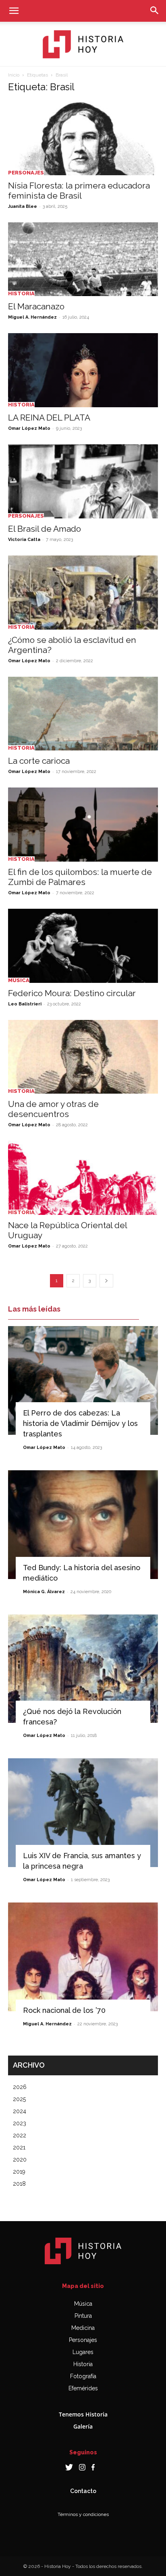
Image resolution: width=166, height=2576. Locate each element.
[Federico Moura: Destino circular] (83, 946)
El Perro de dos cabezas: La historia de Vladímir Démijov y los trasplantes (80, 1423)
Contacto (83, 2491)
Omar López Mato (29, 428)
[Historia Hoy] (83, 44)
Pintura (83, 2316)
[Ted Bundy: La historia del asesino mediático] (83, 1525)
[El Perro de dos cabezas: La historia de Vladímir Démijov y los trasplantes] (83, 1380)
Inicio (14, 75)
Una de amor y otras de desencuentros (53, 1109)
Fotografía (83, 2376)
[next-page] (106, 1281)
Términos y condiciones (83, 2514)
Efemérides (83, 2388)
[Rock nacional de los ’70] (83, 1957)
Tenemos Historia (83, 2414)
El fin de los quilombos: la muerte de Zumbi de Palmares (80, 877)
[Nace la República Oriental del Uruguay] (83, 1178)
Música (19, 980)
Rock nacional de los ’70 (64, 2010)
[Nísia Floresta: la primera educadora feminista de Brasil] (83, 138)
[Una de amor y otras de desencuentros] (83, 1057)
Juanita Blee (23, 206)
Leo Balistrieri (25, 1004)
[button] (14, 11)
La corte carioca (39, 761)
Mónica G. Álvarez (44, 1592)
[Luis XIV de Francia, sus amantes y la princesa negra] (83, 1813)
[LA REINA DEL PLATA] (83, 370)
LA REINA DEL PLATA (49, 418)
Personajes (26, 173)
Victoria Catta (24, 540)
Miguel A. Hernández (32, 317)
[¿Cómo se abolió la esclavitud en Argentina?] (83, 593)
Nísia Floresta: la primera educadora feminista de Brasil (79, 191)
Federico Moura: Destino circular (72, 993)
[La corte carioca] (83, 714)
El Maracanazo (36, 306)
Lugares (83, 2352)
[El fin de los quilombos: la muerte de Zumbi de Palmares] (83, 825)
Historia (21, 293)
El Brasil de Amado (45, 529)
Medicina (83, 2328)
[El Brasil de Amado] (83, 481)
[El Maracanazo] (83, 259)
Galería (83, 2426)
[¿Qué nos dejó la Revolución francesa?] (83, 1669)
